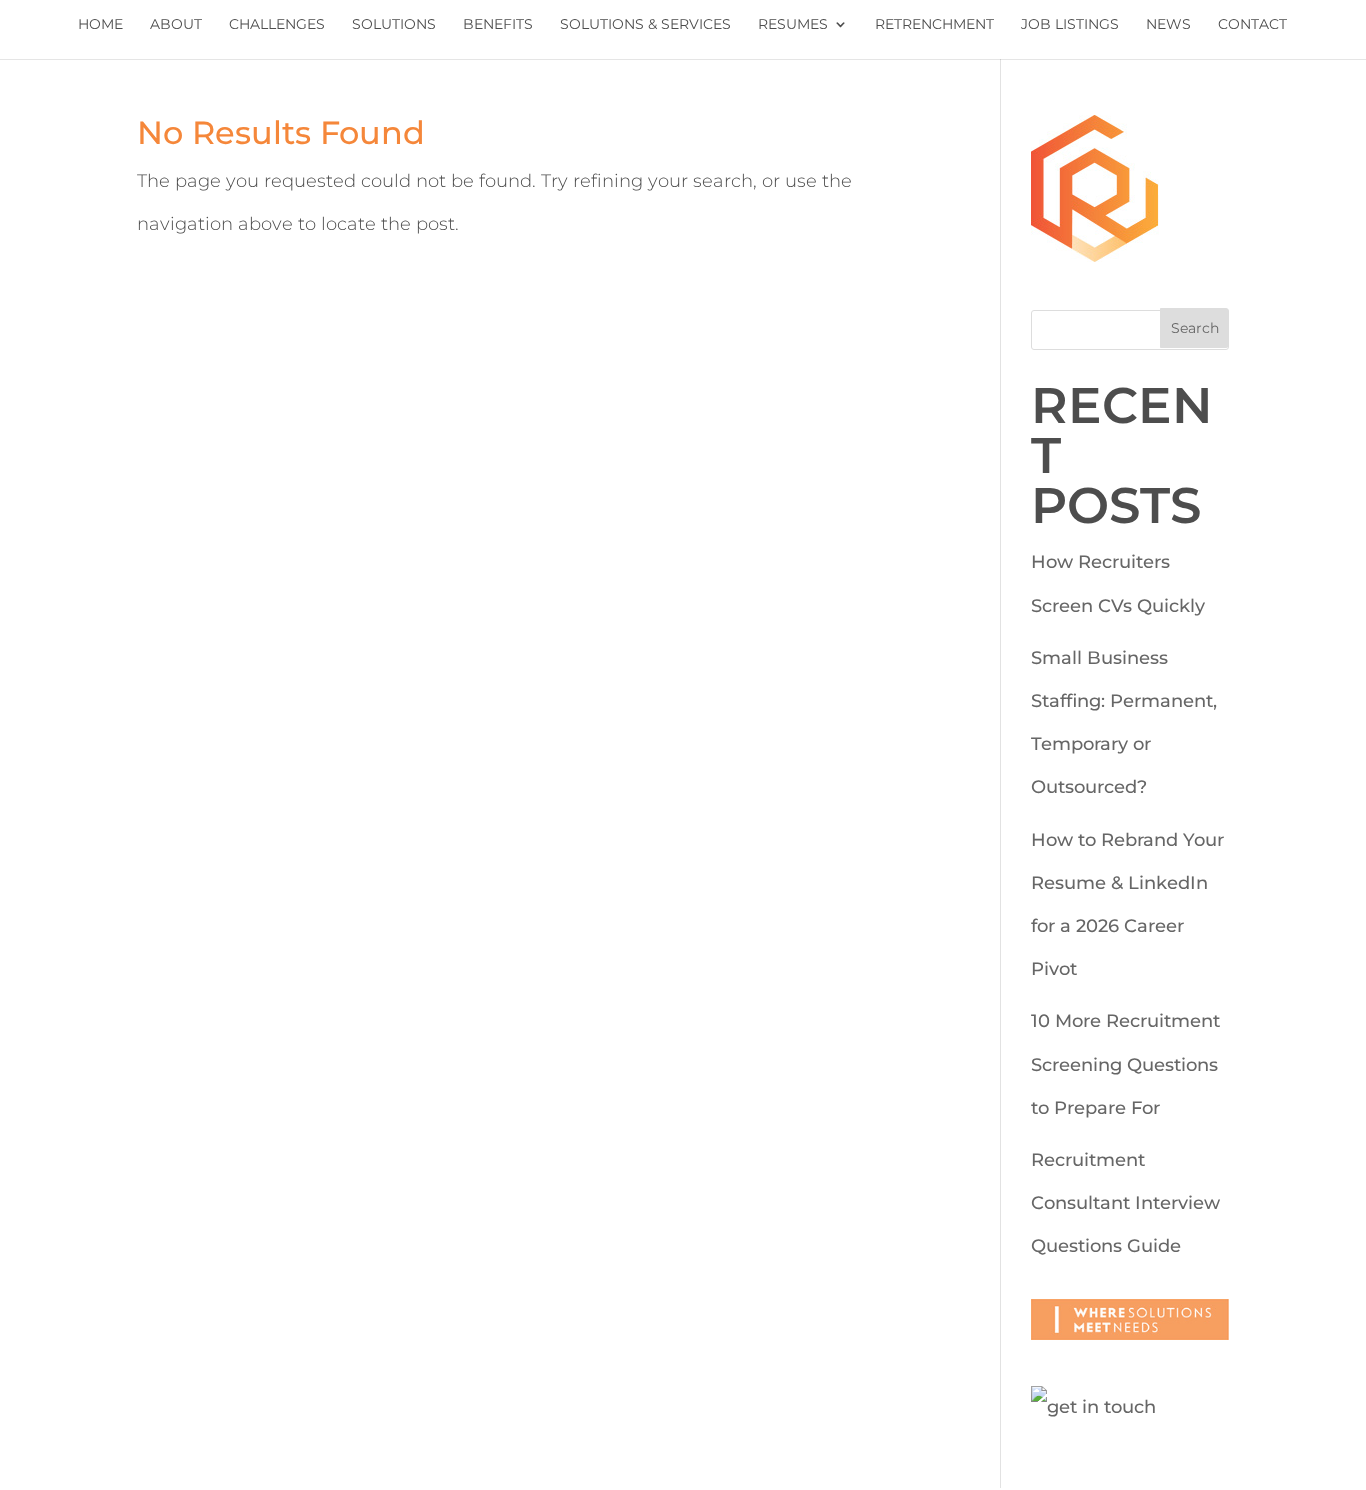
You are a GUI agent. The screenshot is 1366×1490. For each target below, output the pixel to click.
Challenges (277, 25)
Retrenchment (934, 25)
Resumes (793, 25)
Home (100, 25)
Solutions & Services (645, 25)
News (1168, 25)
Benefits (498, 25)
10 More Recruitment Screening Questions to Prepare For (1125, 1064)
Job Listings (1070, 25)
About (176, 25)
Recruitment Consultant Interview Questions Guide (1125, 1203)
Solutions (394, 25)
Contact (1252, 25)
